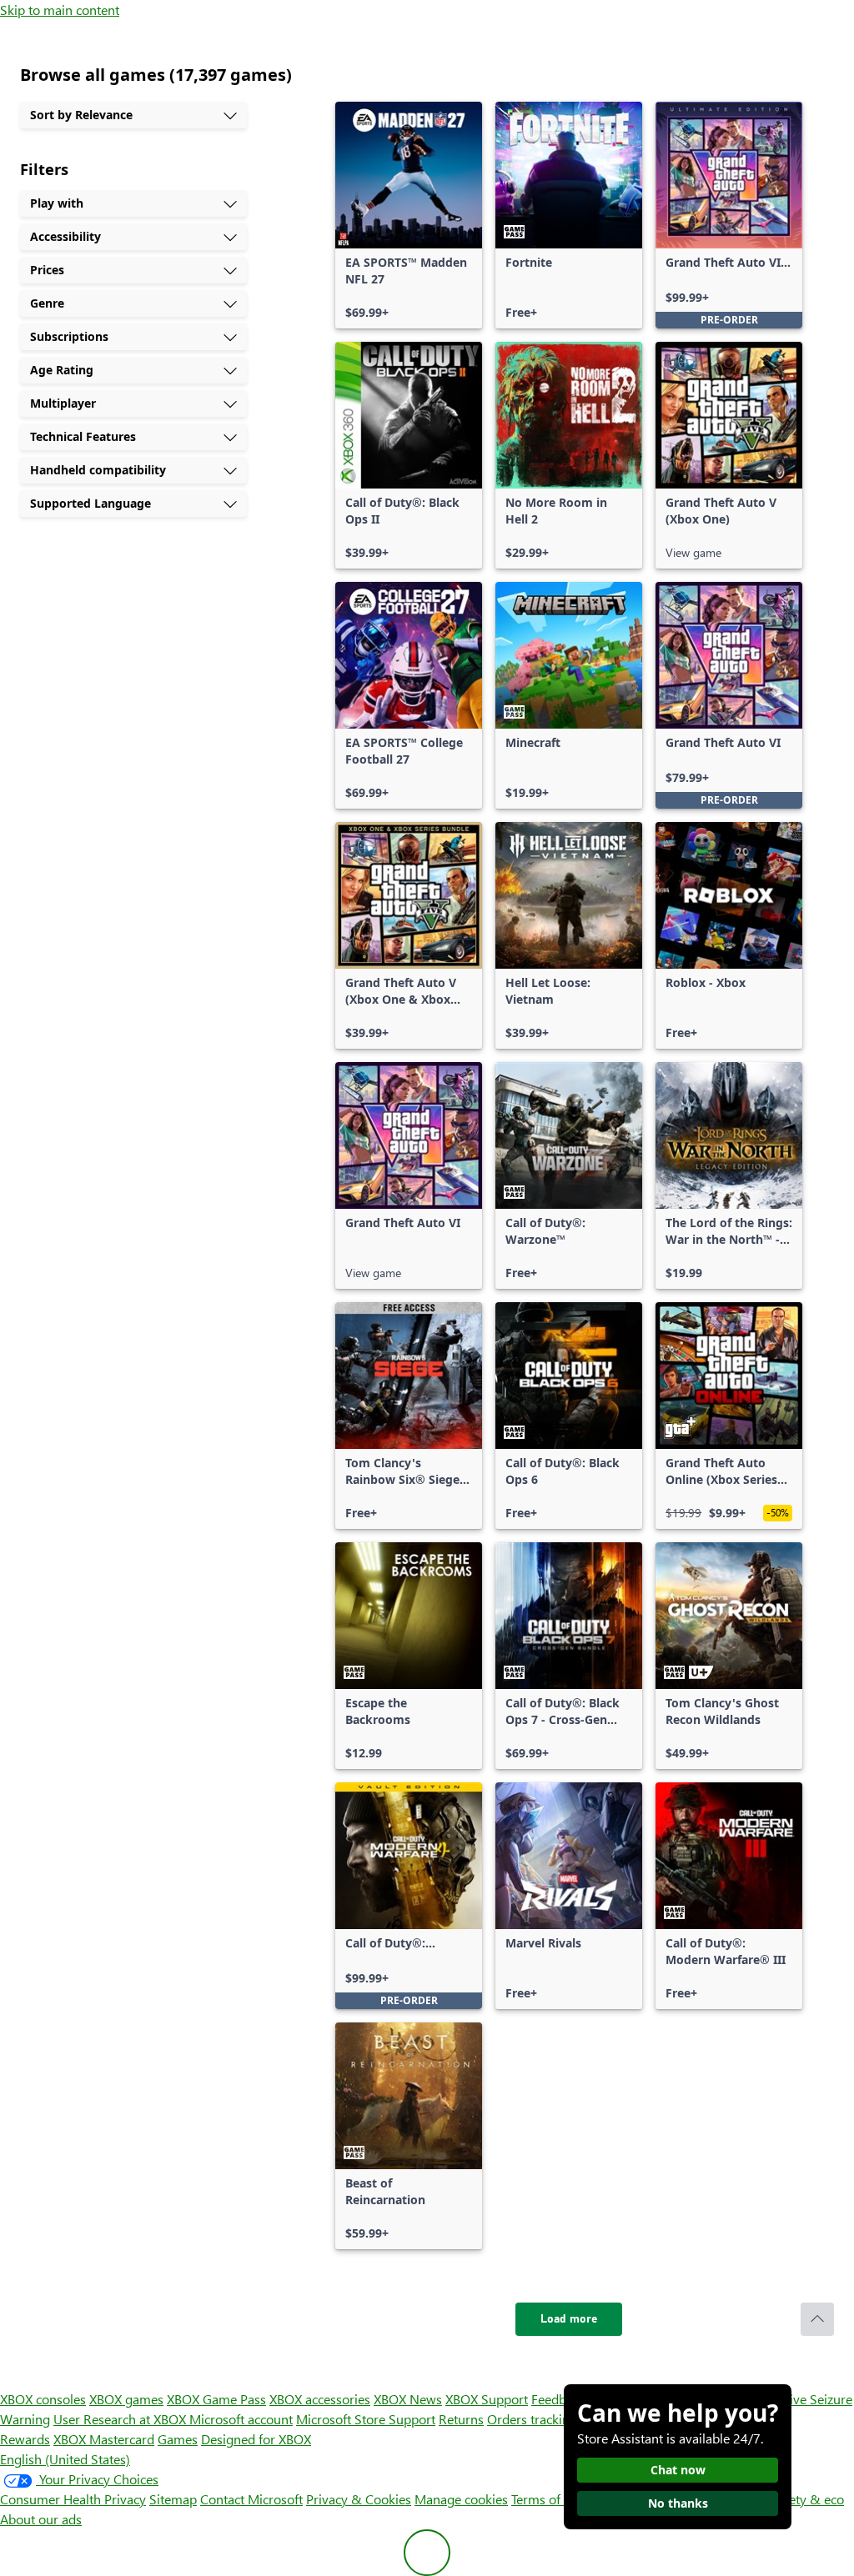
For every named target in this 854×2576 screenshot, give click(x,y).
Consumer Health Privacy (73, 2499)
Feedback (558, 2399)
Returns (461, 2419)
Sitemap (173, 2499)
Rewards (25, 2439)
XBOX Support (487, 2399)
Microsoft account (241, 2419)
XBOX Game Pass (216, 2399)
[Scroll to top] (817, 2319)
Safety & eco (807, 2499)
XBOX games (126, 2399)
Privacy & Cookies (359, 2499)
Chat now (678, 2470)
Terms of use (548, 2499)
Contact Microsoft (251, 2499)
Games (178, 2439)
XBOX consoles (43, 2399)
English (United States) (65, 2459)
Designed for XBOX (256, 2439)
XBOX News (408, 2399)
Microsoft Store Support (366, 2419)
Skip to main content (60, 10)
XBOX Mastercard (104, 2439)
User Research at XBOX (121, 2419)
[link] (409, 215)
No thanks (678, 2503)
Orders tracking (532, 2419)
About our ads (41, 2519)
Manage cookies (461, 2499)
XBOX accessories (320, 2399)
